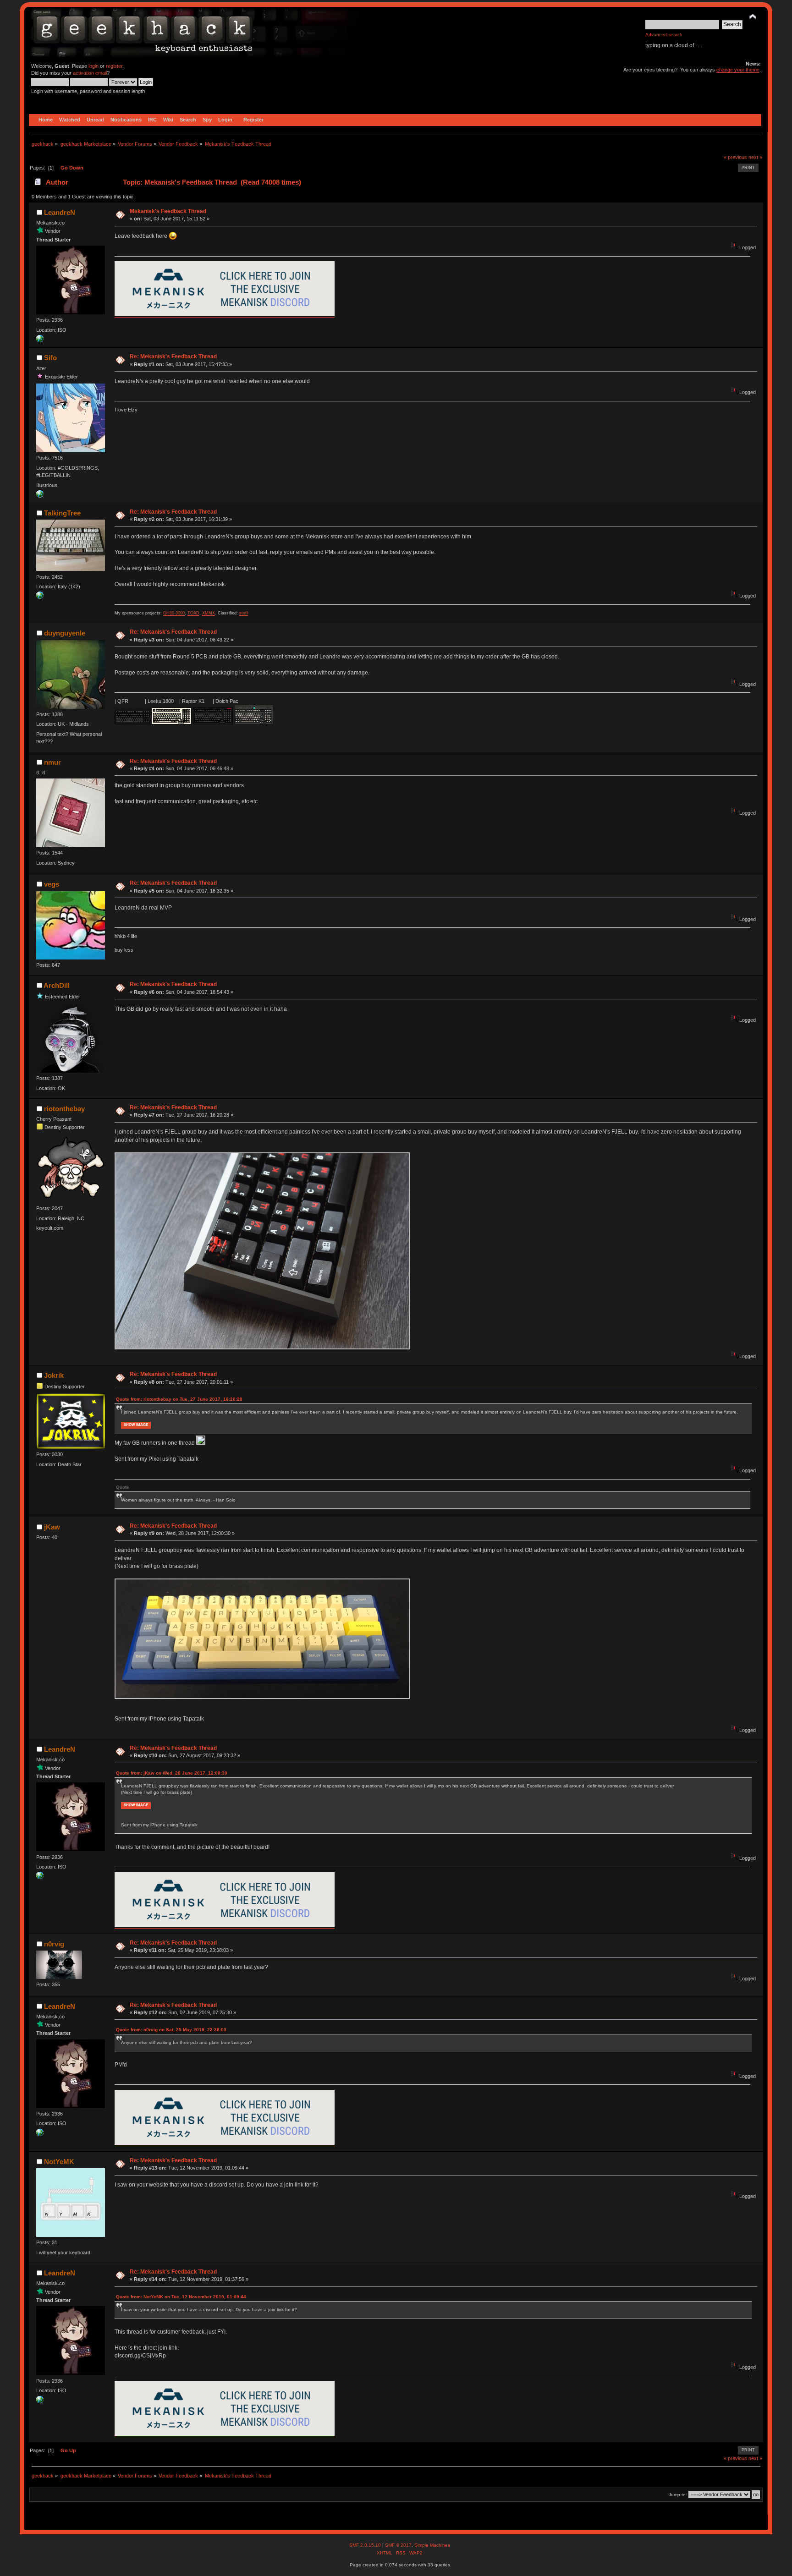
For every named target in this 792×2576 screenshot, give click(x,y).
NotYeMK (59, 2162)
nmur (52, 762)
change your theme (738, 70)
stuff (244, 613)
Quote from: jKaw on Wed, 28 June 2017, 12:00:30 (172, 1773)
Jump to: (678, 2495)
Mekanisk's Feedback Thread (168, 211)
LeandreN (60, 212)
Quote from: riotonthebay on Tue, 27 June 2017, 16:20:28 (179, 1399)
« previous (735, 157)
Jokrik (54, 1375)
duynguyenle (65, 633)
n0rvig (54, 1944)
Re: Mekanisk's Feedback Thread (173, 356)
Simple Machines (432, 2545)
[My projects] (40, 597)
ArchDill (57, 985)
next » (755, 157)
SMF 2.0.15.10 (366, 2545)
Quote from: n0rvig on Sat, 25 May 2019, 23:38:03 (171, 2030)
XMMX (209, 613)
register (114, 66)
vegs (52, 884)
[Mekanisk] (40, 340)
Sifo (50, 358)
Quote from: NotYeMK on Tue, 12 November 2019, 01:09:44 (181, 2297)
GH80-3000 (174, 613)
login (93, 66)
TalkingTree (62, 513)
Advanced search (664, 35)
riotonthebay (64, 1109)
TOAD (193, 613)
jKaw (52, 1527)
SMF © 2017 (398, 2545)
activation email (90, 73)
